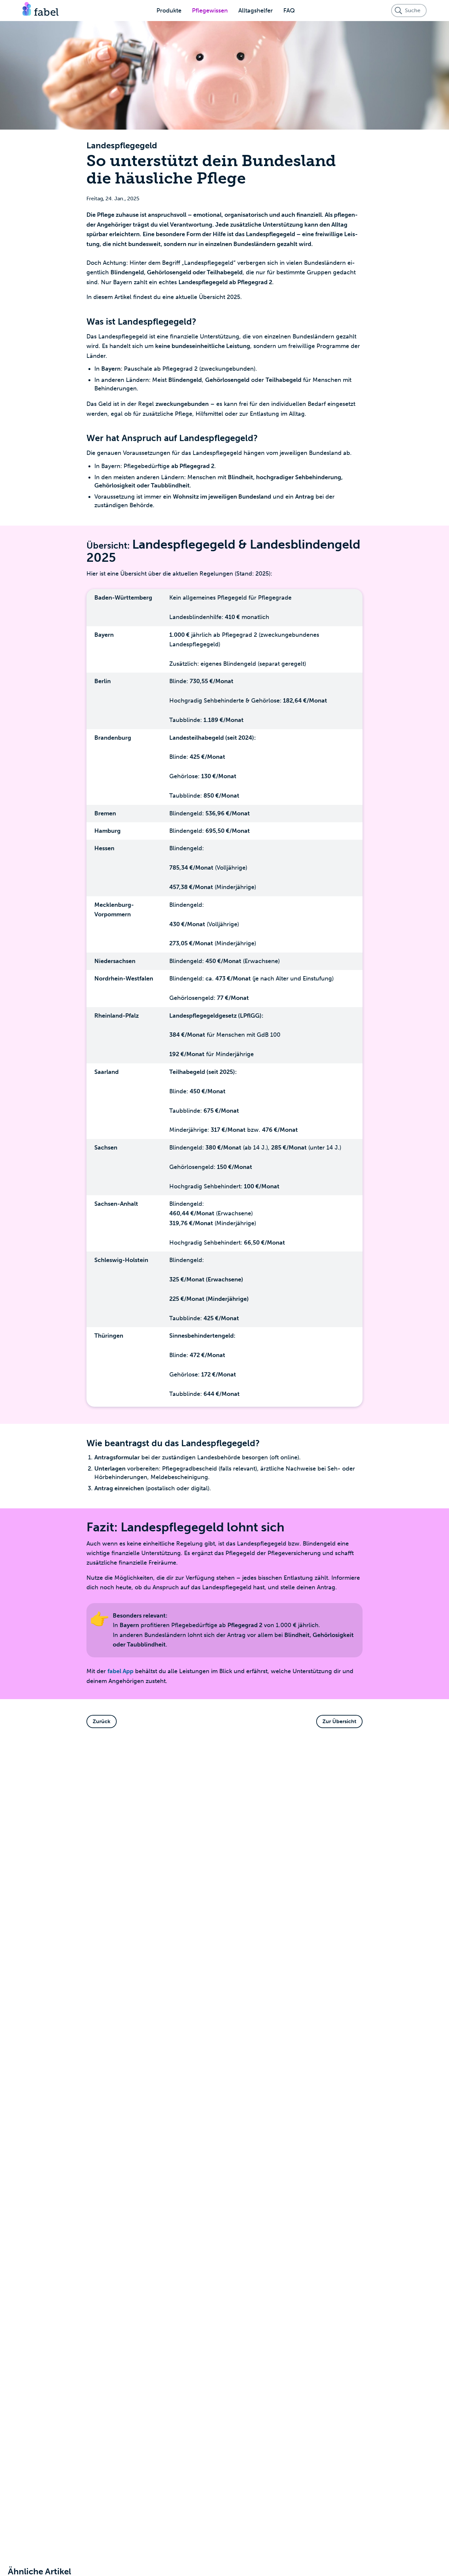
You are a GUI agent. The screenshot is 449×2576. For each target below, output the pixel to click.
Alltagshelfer (256, 11)
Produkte (169, 11)
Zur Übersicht (339, 1721)
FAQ (289, 11)
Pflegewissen (210, 11)
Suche (413, 10)
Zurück (102, 1721)
